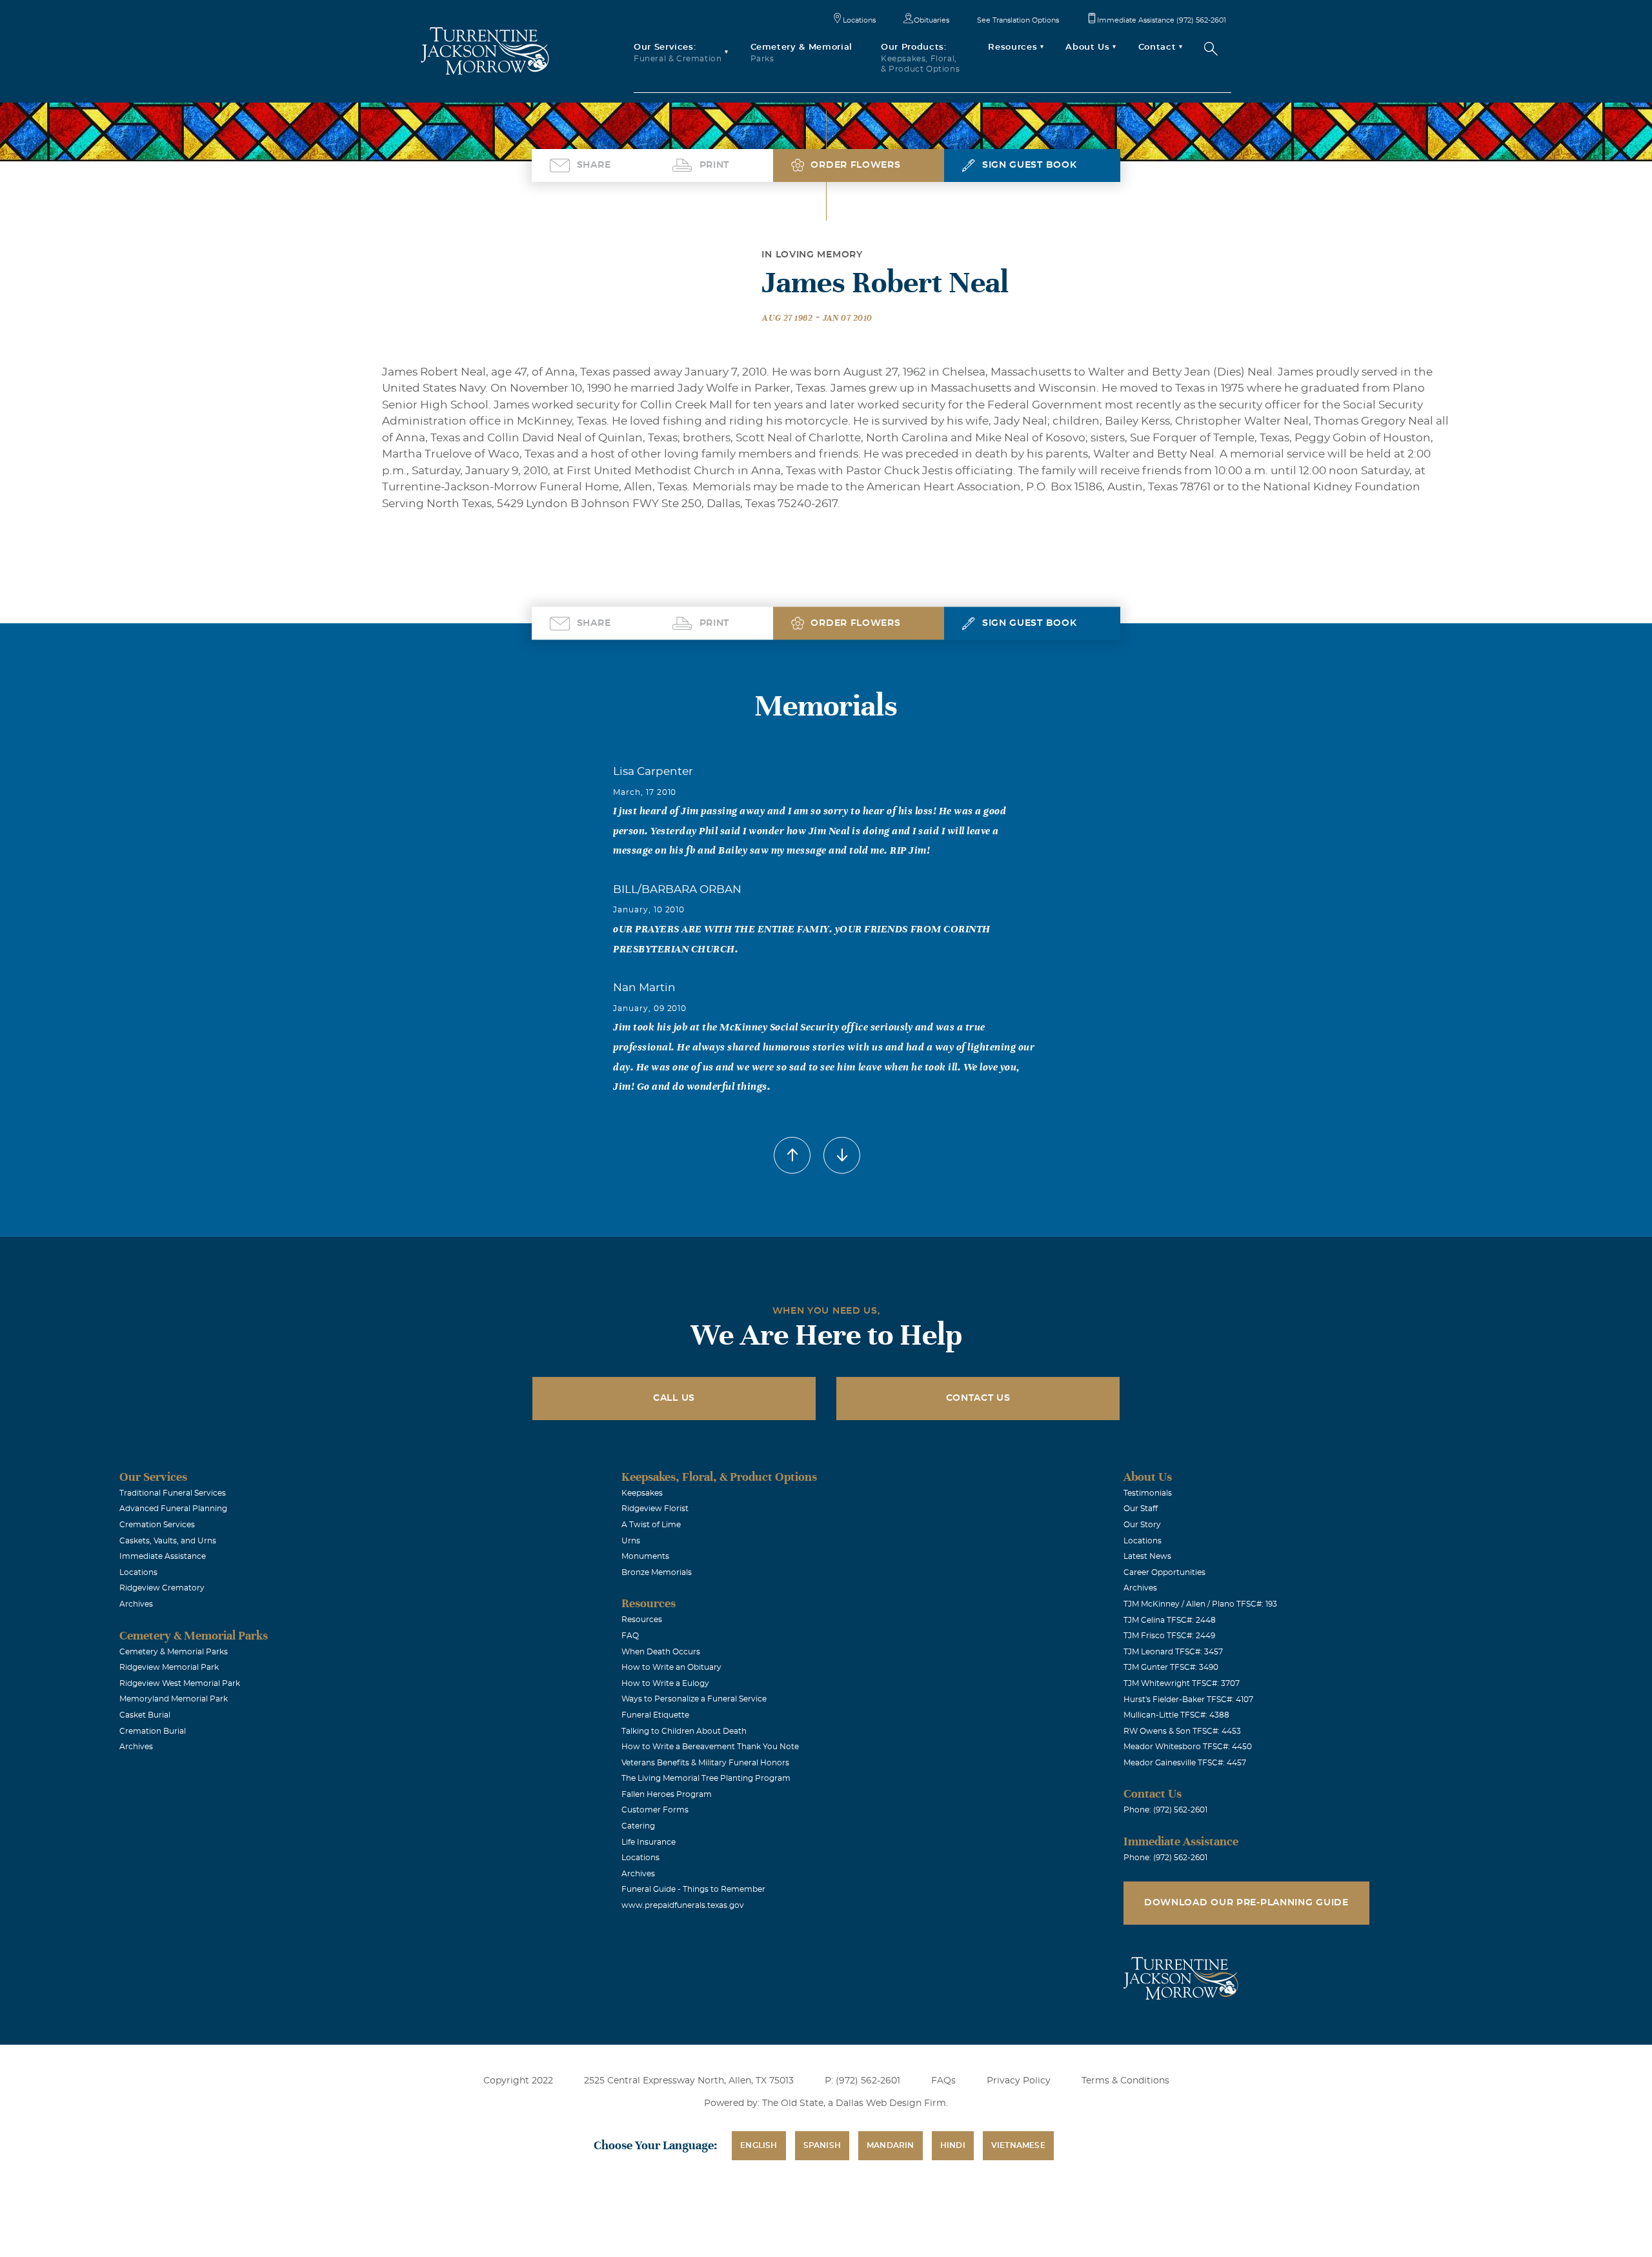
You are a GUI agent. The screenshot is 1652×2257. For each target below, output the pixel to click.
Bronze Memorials (657, 1572)
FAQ (630, 1636)
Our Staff (1141, 1509)
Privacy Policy (1019, 2081)
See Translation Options (1018, 20)
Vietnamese (1018, 2145)
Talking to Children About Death (684, 1731)
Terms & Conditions (1125, 2081)
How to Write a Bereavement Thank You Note (710, 1747)
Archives (136, 1604)
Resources (642, 1620)
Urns (631, 1541)
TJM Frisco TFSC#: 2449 (1169, 1636)
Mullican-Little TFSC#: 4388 (1176, 1715)
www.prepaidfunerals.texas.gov (683, 1905)
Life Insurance (649, 1842)
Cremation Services (157, 1525)
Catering (638, 1826)
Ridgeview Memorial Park (169, 1667)
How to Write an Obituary (671, 1667)
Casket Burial (145, 1715)
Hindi (953, 2145)
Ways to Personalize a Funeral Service (694, 1699)
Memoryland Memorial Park (174, 1699)
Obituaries (932, 20)
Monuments (645, 1556)
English (759, 2145)
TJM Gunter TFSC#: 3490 (1171, 1667)
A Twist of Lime (651, 1525)
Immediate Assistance (163, 1556)
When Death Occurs (661, 1652)
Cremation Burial (153, 1731)
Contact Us (978, 1398)
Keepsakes (642, 1493)
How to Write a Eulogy (665, 1683)
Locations (859, 20)
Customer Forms (655, 1810)
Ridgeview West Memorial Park (180, 1683)
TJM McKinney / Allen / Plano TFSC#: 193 (1200, 1604)
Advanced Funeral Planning (173, 1509)
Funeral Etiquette (655, 1715)
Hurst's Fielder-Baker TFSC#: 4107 (1188, 1700)
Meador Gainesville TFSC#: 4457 (1185, 1763)
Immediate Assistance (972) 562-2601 (1162, 20)
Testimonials (1148, 1493)
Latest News (1147, 1556)
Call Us (674, 1398)
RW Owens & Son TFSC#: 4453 (1182, 1731)
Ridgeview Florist (655, 1509)
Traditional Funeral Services (173, 1493)
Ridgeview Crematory (162, 1588)
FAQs (943, 2081)
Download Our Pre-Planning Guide (1246, 1903)
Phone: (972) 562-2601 (1165, 1810)
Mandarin (891, 2145)
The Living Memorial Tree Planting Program (706, 1778)
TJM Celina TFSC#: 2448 (1170, 1620)
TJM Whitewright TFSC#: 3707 (1182, 1683)
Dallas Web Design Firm (891, 2103)
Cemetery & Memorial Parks (174, 1652)
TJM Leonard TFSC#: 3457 (1173, 1652)
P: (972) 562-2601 (862, 2081)
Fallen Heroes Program (667, 1794)
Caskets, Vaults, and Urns (168, 1541)
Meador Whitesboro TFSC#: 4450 (1188, 1747)
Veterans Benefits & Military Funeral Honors (705, 1763)
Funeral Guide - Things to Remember (693, 1889)
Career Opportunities (1164, 1572)
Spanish (822, 2145)
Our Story (1142, 1525)
